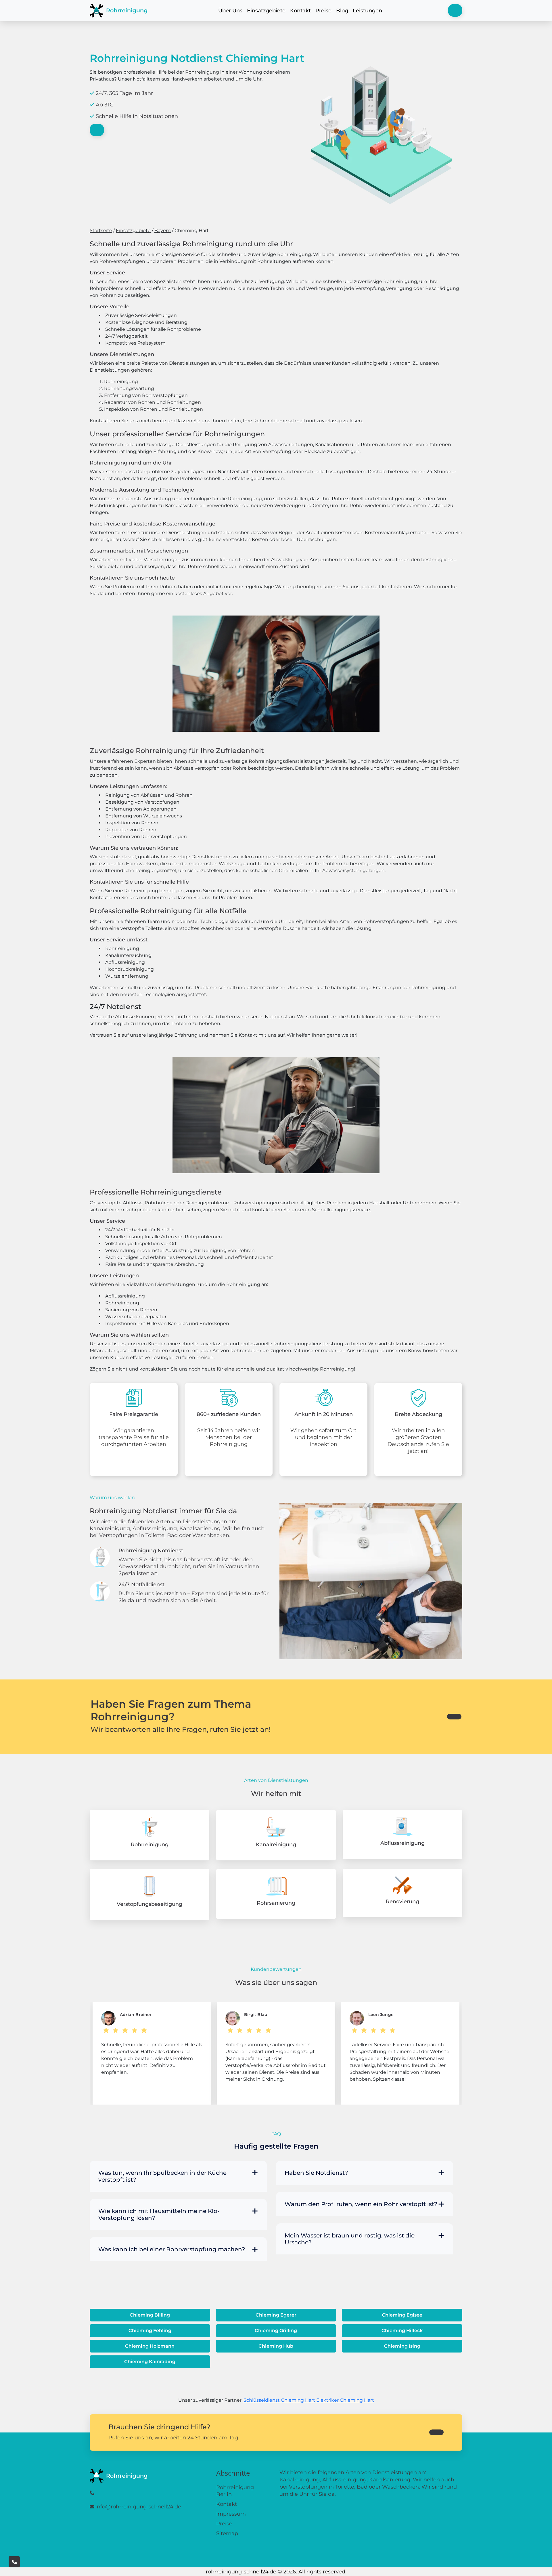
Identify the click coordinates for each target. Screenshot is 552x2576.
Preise (323, 11)
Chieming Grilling (276, 2331)
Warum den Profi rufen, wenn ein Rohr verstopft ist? (361, 2204)
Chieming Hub (276, 2346)
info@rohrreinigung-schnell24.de (138, 2507)
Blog (342, 11)
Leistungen (367, 11)
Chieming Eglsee (402, 2315)
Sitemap (227, 2533)
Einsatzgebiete (266, 11)
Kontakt (300, 11)
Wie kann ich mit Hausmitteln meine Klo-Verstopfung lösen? (159, 2214)
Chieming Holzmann (150, 2346)
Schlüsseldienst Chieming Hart (279, 2400)
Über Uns (230, 11)
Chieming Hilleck (402, 2331)
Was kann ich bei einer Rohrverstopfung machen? (172, 2249)
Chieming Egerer (276, 2315)
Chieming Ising (402, 2346)
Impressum (231, 2514)
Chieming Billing (150, 2315)
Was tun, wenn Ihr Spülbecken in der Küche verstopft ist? (162, 2176)
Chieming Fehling (150, 2331)
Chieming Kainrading (150, 2362)
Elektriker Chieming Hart (345, 2400)
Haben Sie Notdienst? (316, 2173)
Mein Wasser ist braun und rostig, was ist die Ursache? (350, 2239)
